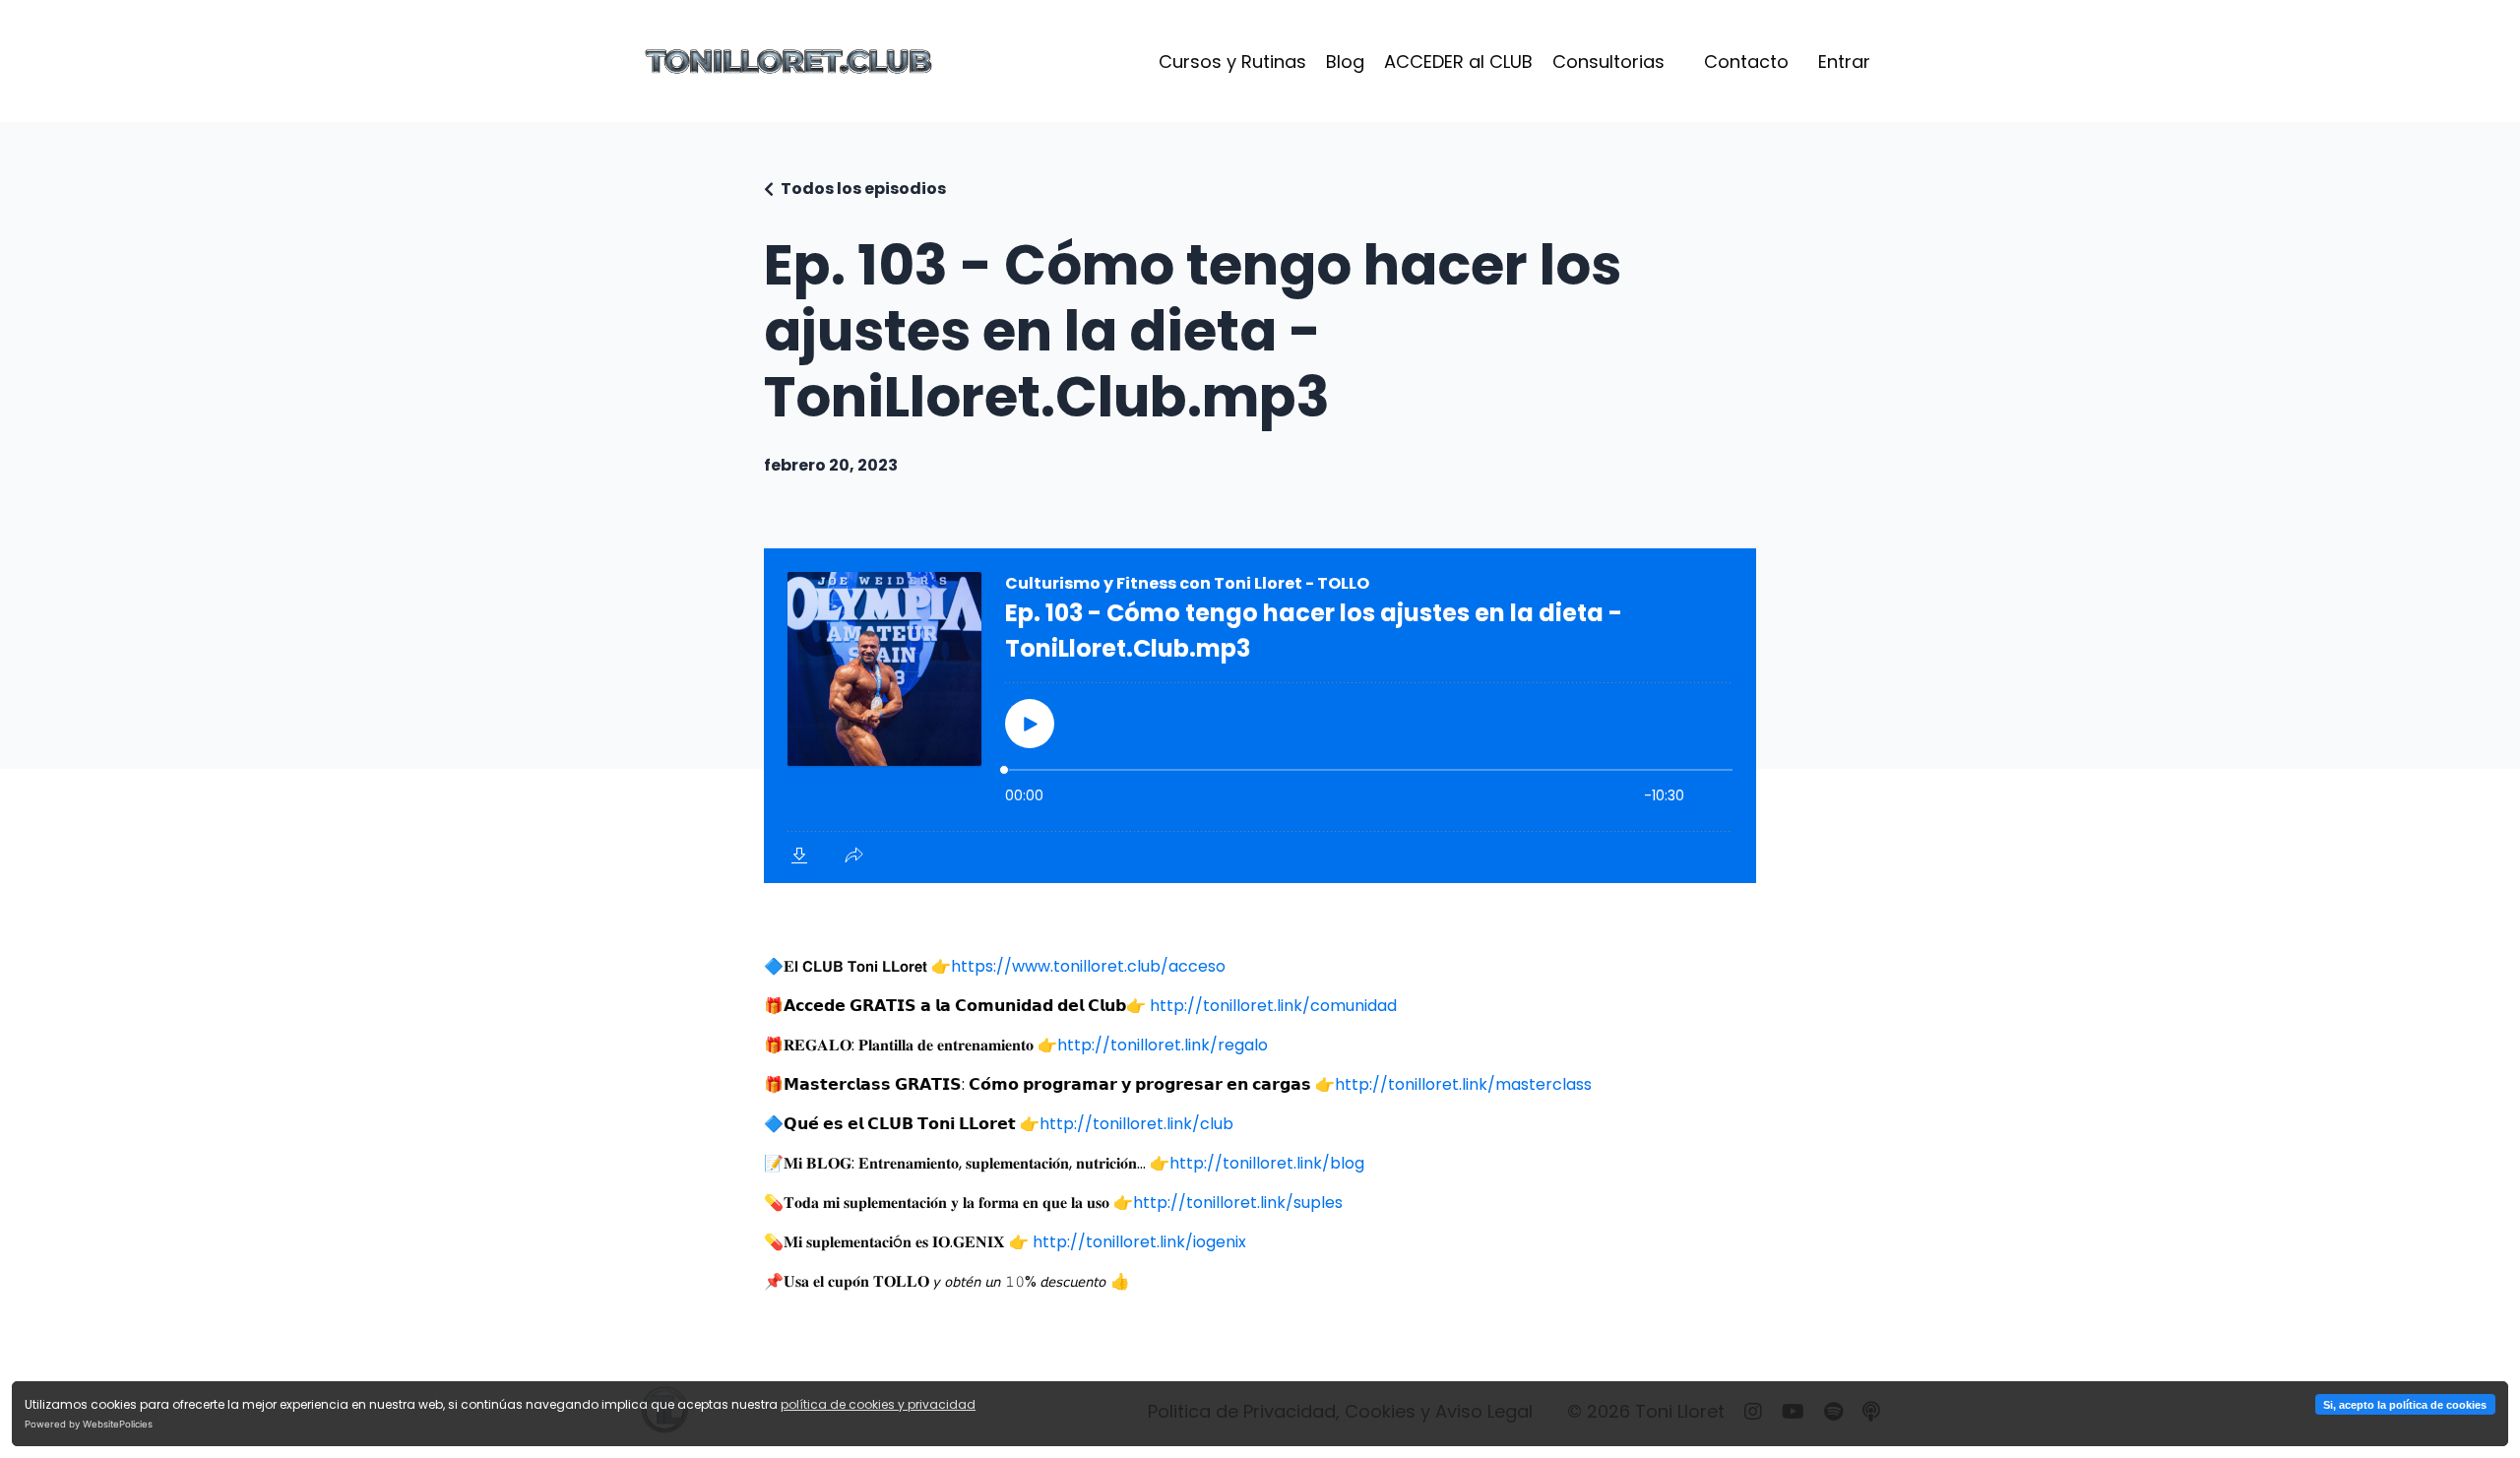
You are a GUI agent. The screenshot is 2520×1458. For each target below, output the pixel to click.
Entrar (1844, 62)
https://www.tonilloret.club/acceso (1088, 966)
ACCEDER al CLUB (1458, 62)
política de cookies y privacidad (878, 1404)
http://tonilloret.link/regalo (1163, 1045)
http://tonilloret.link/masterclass (1463, 1084)
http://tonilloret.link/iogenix (1139, 1242)
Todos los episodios (863, 189)
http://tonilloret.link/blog (1267, 1163)
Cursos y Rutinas (1232, 62)
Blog (1345, 62)
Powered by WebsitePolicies (89, 1424)
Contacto (1746, 62)
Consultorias (1608, 62)
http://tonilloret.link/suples (1238, 1203)
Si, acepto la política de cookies (2405, 1405)
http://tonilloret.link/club (1136, 1124)
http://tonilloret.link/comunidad (1273, 1006)
